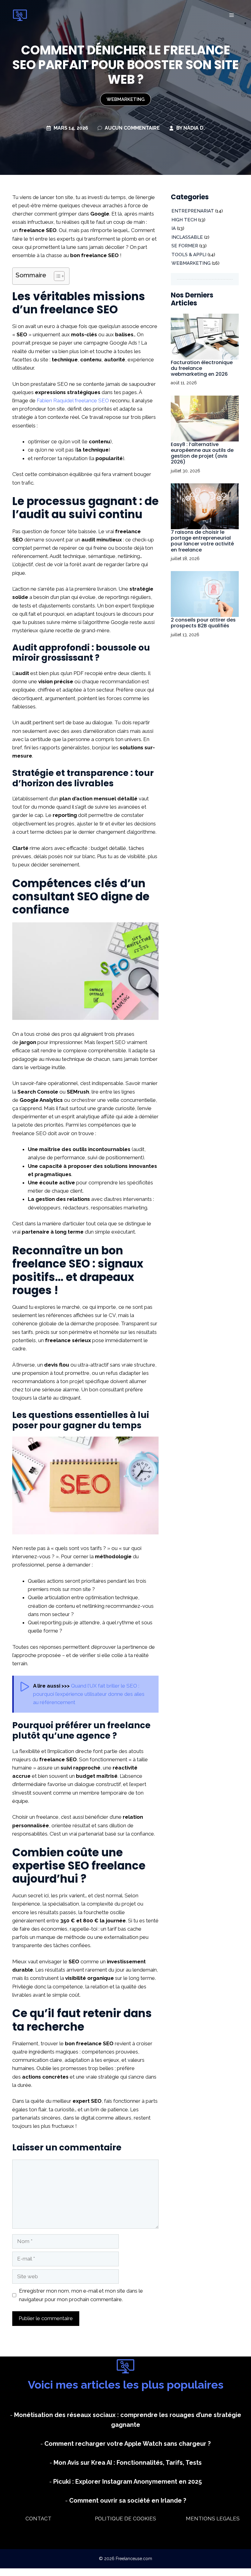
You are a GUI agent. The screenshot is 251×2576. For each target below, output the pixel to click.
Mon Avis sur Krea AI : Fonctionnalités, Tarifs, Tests (128, 2463)
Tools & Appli (189, 255)
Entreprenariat (193, 211)
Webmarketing (125, 99)
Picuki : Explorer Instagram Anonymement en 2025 (127, 2482)
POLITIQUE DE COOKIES (125, 2519)
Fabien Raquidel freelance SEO (73, 400)
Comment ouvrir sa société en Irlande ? (128, 2500)
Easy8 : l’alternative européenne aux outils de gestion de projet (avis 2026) (202, 453)
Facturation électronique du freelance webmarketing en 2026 (202, 368)
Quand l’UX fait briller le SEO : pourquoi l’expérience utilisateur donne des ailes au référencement (89, 1694)
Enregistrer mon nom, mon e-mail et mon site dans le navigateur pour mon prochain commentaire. (81, 2295)
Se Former (185, 246)
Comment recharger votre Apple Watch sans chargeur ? (127, 2444)
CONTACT (38, 2519)
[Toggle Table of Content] (56, 276)
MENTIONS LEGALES (213, 2519)
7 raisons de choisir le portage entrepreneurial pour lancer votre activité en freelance (202, 541)
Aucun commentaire (132, 128)
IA (174, 228)
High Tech (184, 220)
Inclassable (187, 237)
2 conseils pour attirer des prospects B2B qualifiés (203, 623)
